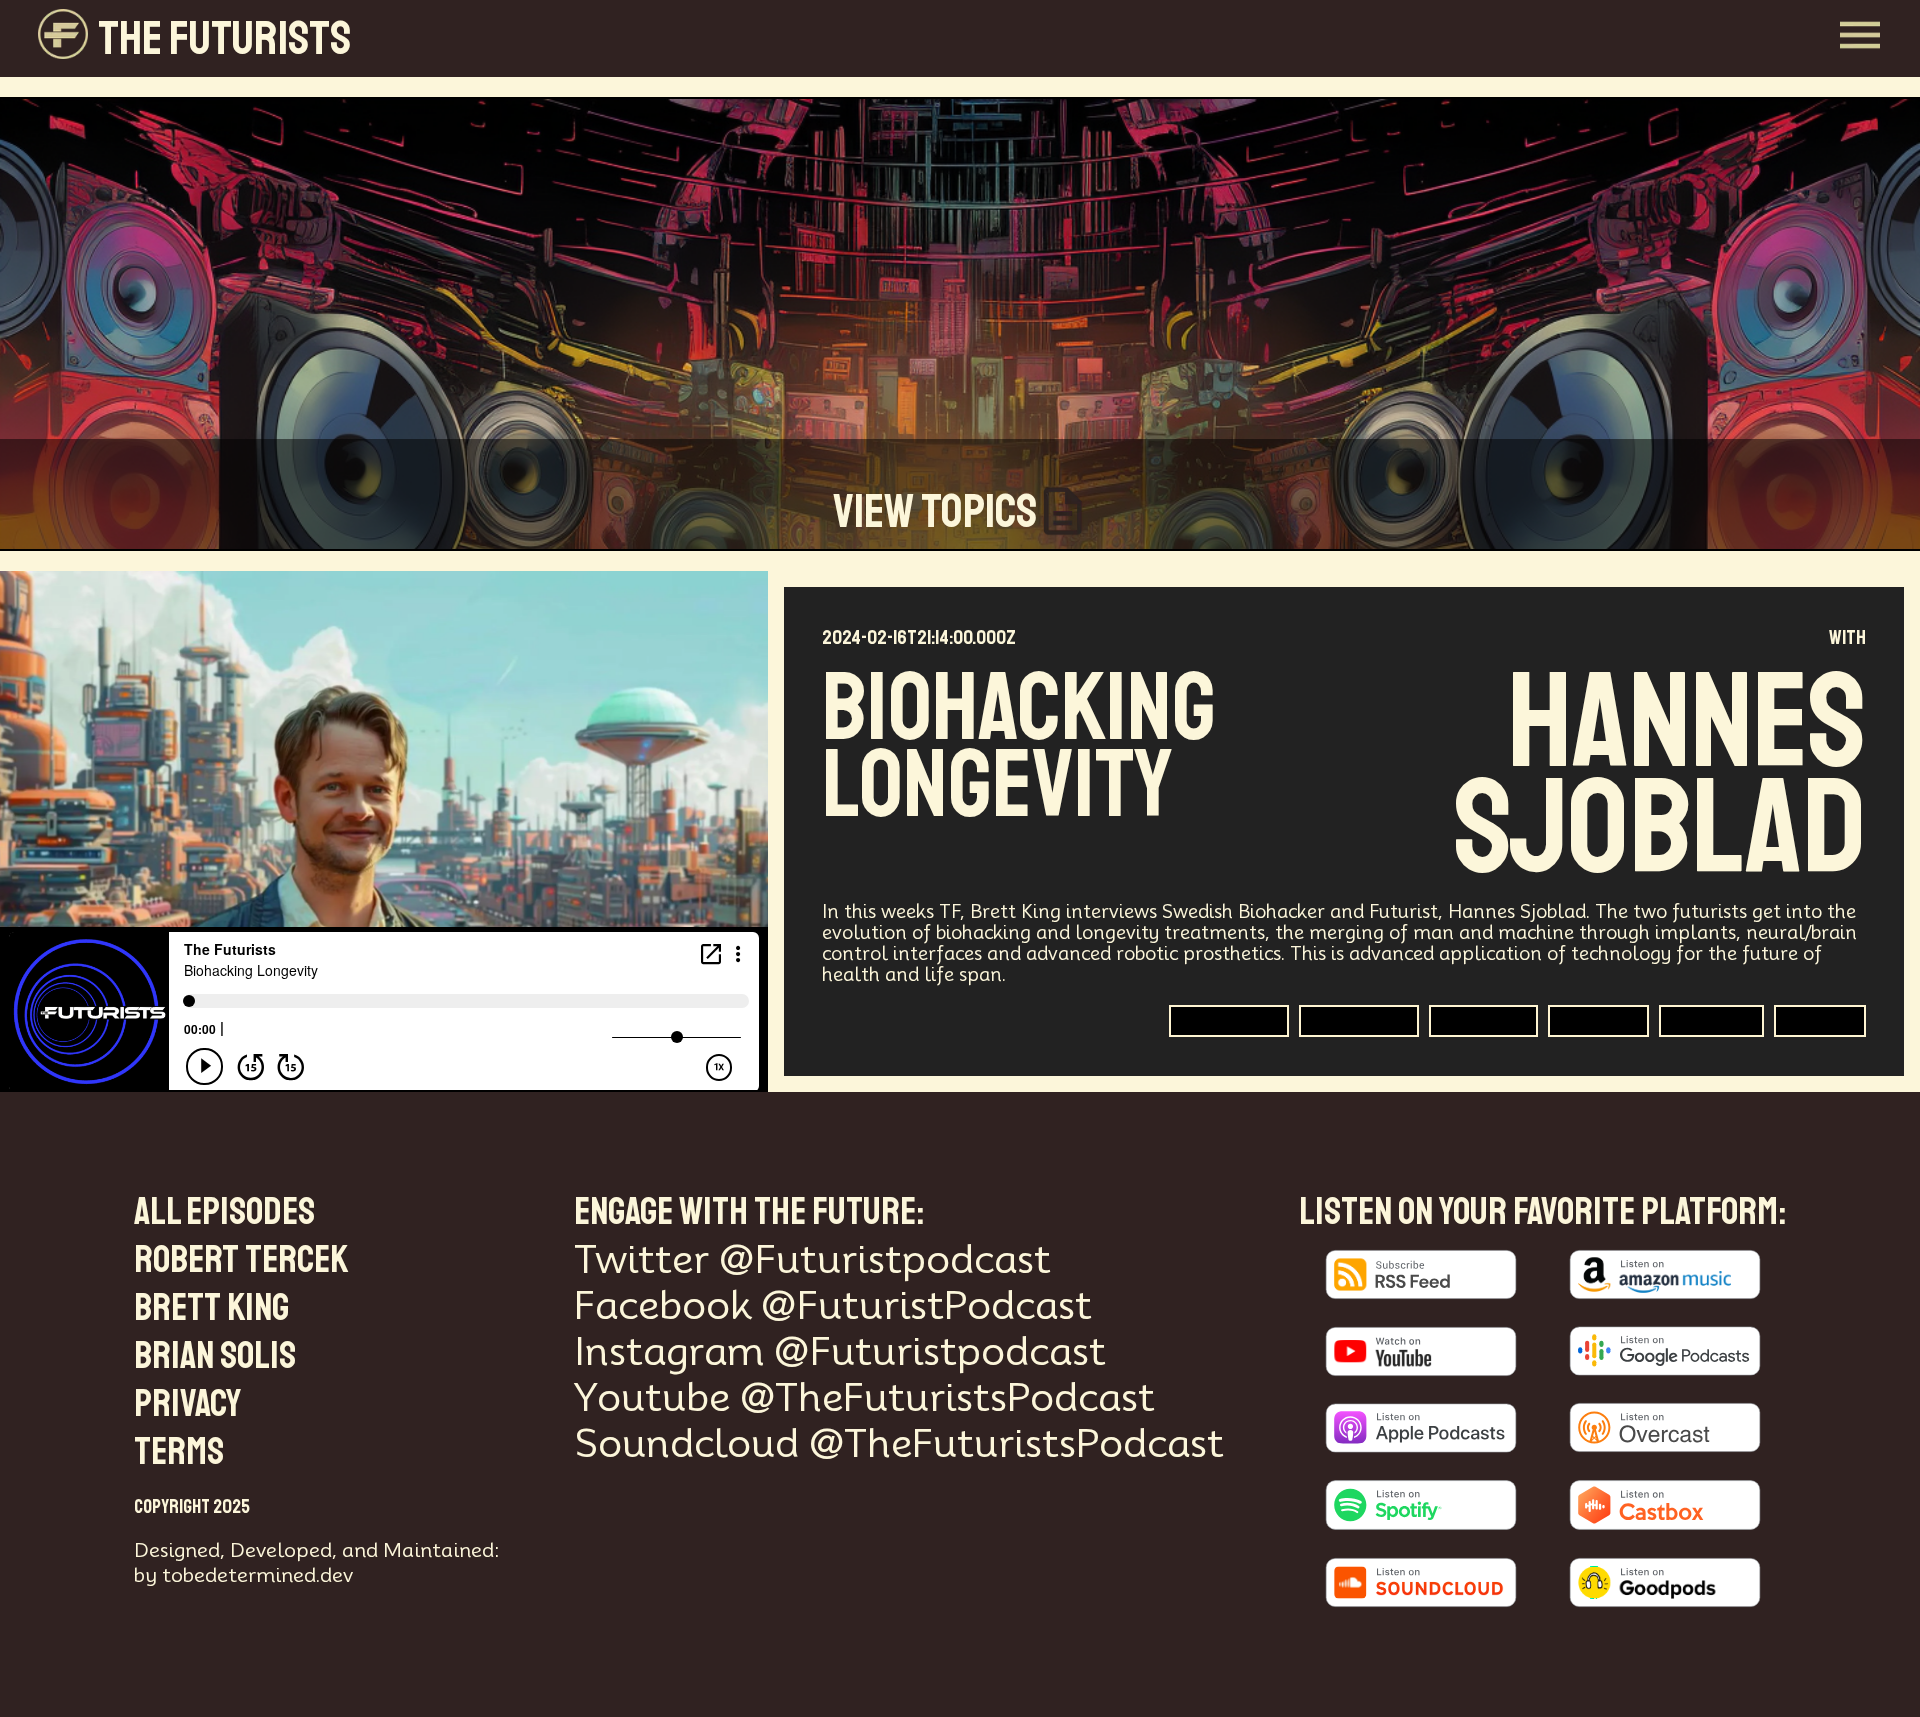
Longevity (1483, 1021)
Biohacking (1229, 1021)
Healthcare (1359, 1021)
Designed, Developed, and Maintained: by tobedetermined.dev (316, 1562)
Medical (1820, 1021)
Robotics (1598, 1021)
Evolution (1711, 1021)
